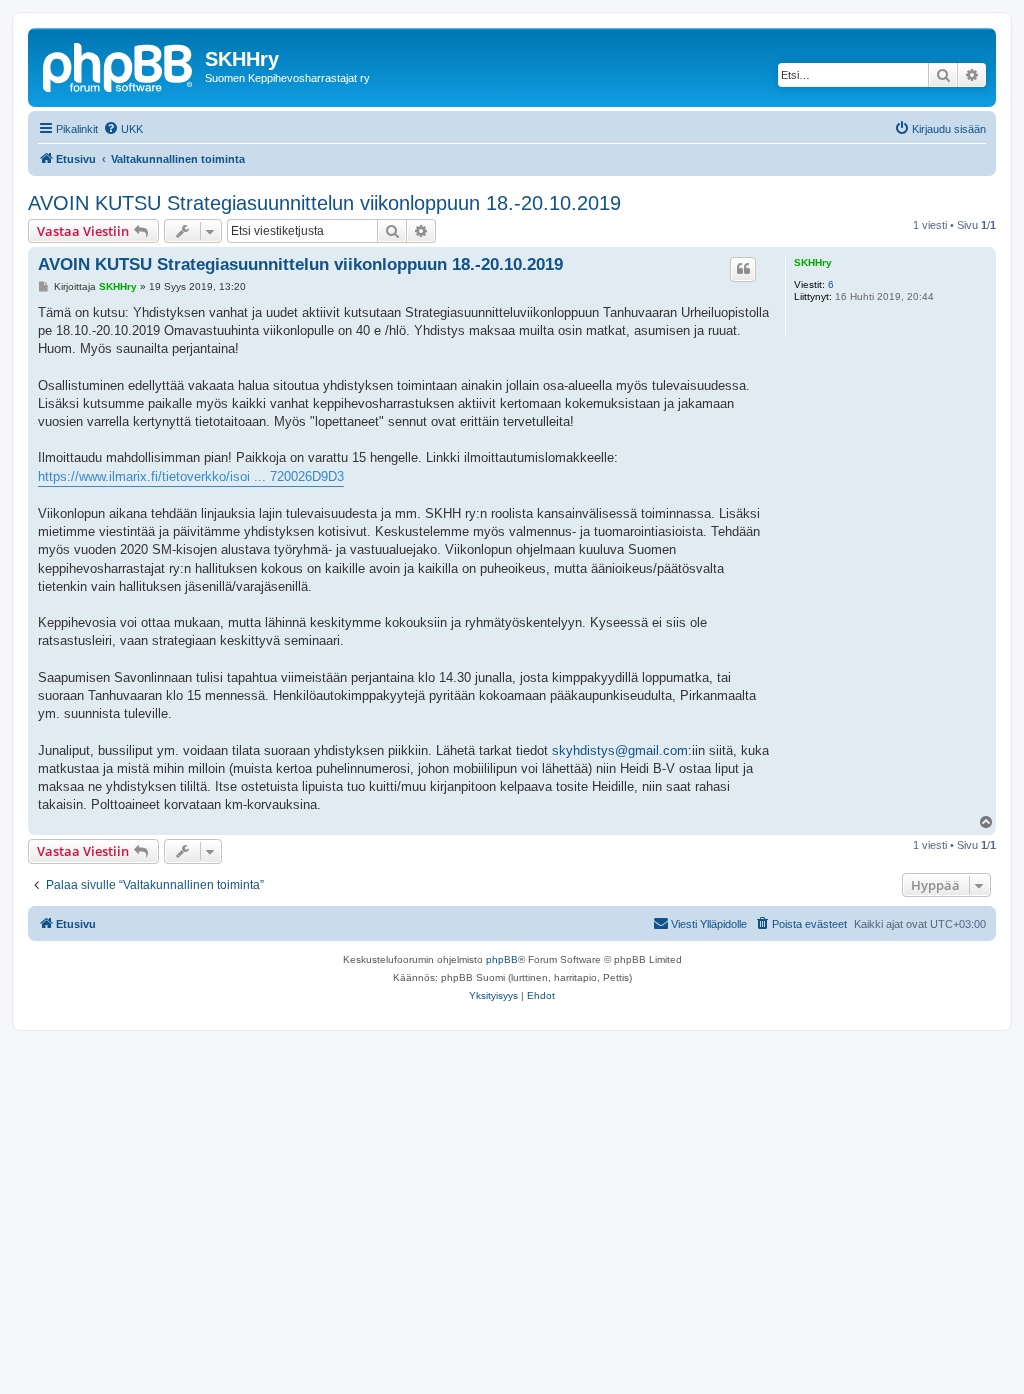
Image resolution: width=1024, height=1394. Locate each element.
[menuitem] (123, 129)
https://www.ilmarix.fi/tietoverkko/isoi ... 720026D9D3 (191, 476)
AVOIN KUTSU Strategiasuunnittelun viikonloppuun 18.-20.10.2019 (324, 203)
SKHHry (813, 262)
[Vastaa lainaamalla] (743, 269)
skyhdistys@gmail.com (620, 750)
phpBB (502, 959)
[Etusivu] (119, 65)
